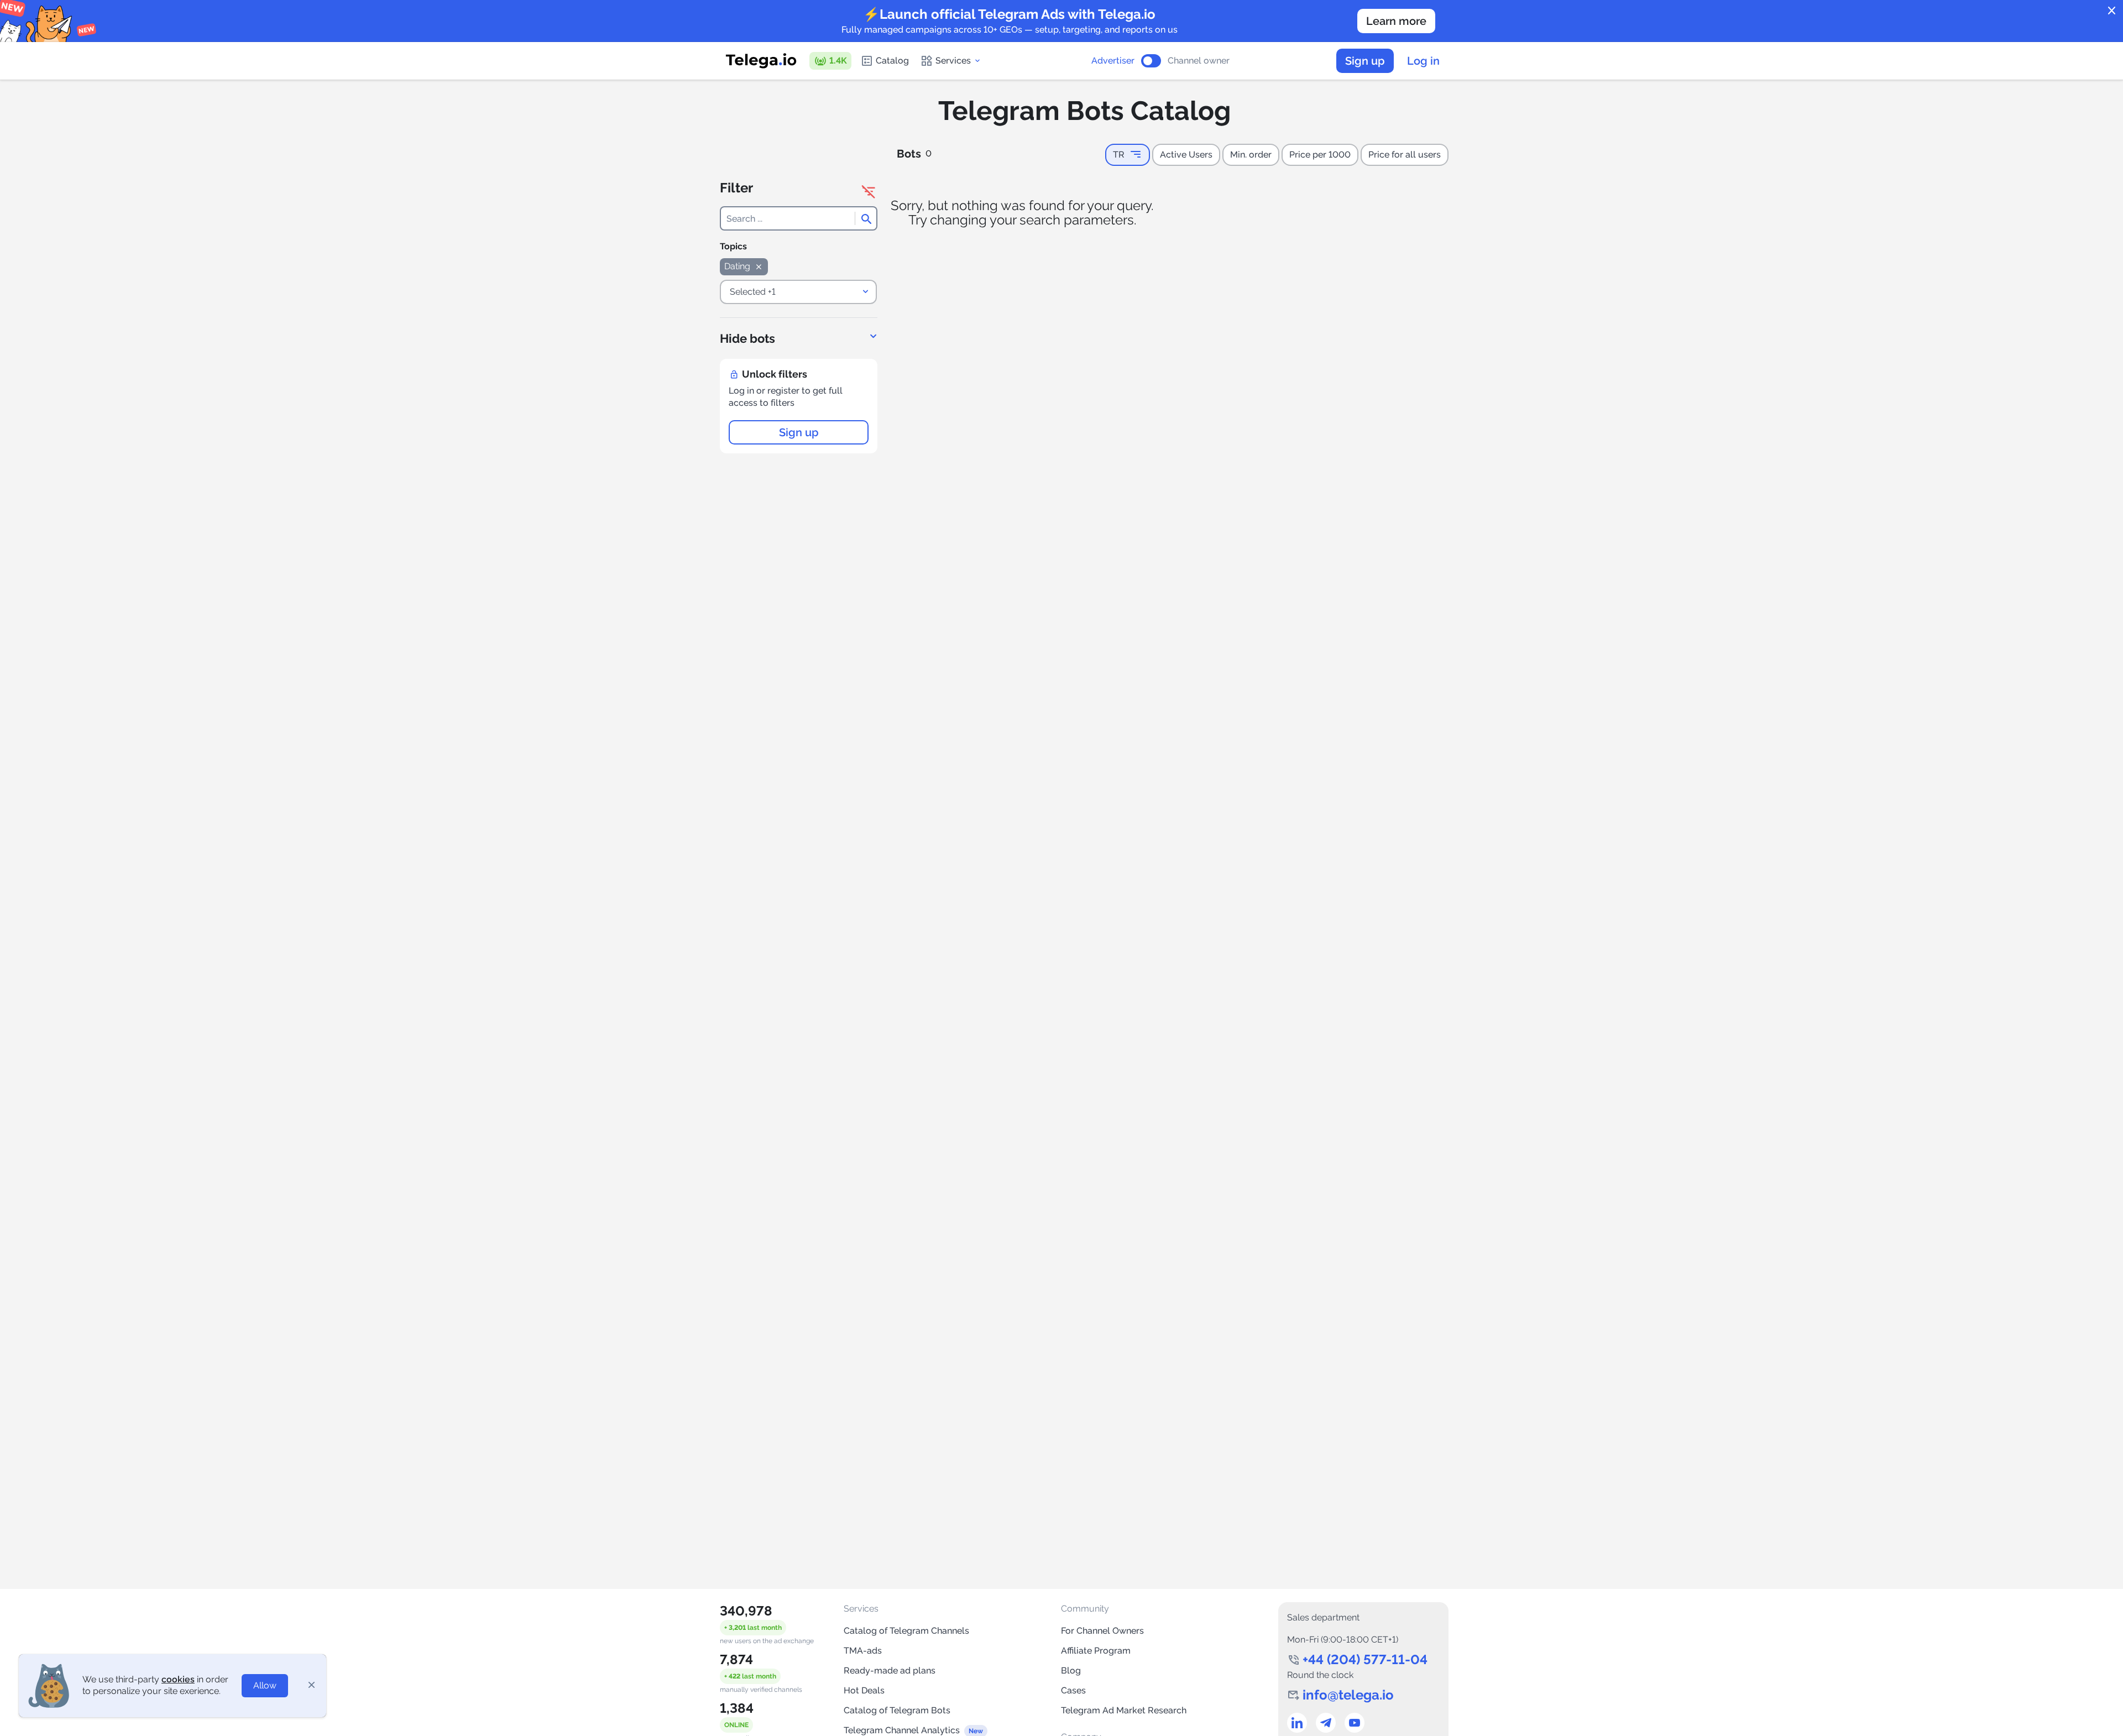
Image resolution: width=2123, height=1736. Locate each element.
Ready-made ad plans (890, 1670)
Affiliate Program (1096, 1651)
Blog (1071, 1670)
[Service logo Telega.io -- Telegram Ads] (761, 61)
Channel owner (1199, 61)
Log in (1423, 61)
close (2112, 11)
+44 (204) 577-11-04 (1365, 1659)
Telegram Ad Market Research (1124, 1710)
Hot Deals (864, 1690)
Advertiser (1113, 61)
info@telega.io (1348, 1695)
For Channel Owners (1102, 1631)
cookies (178, 1679)
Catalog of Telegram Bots (897, 1710)
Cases (1073, 1690)
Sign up (1365, 61)
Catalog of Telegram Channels (906, 1631)
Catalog (892, 61)
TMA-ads (863, 1651)
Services (953, 61)
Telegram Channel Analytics (902, 1730)
